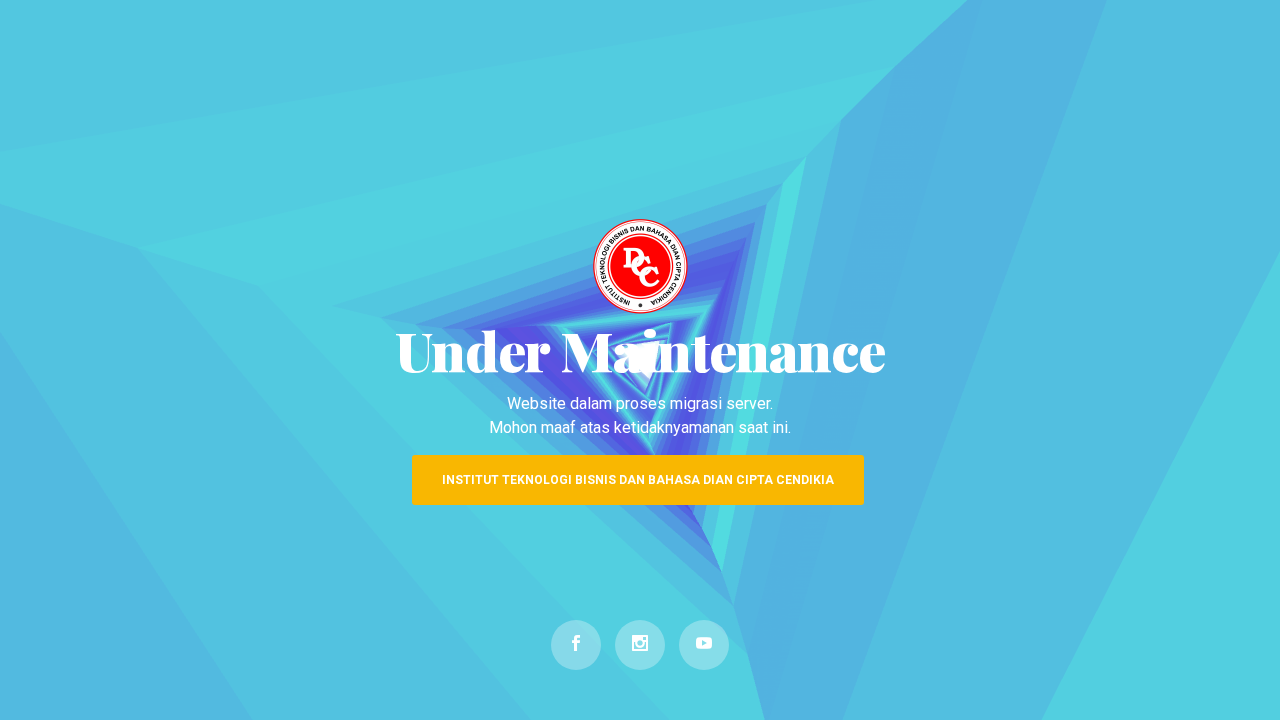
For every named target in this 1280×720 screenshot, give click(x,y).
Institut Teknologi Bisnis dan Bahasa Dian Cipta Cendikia (638, 480)
